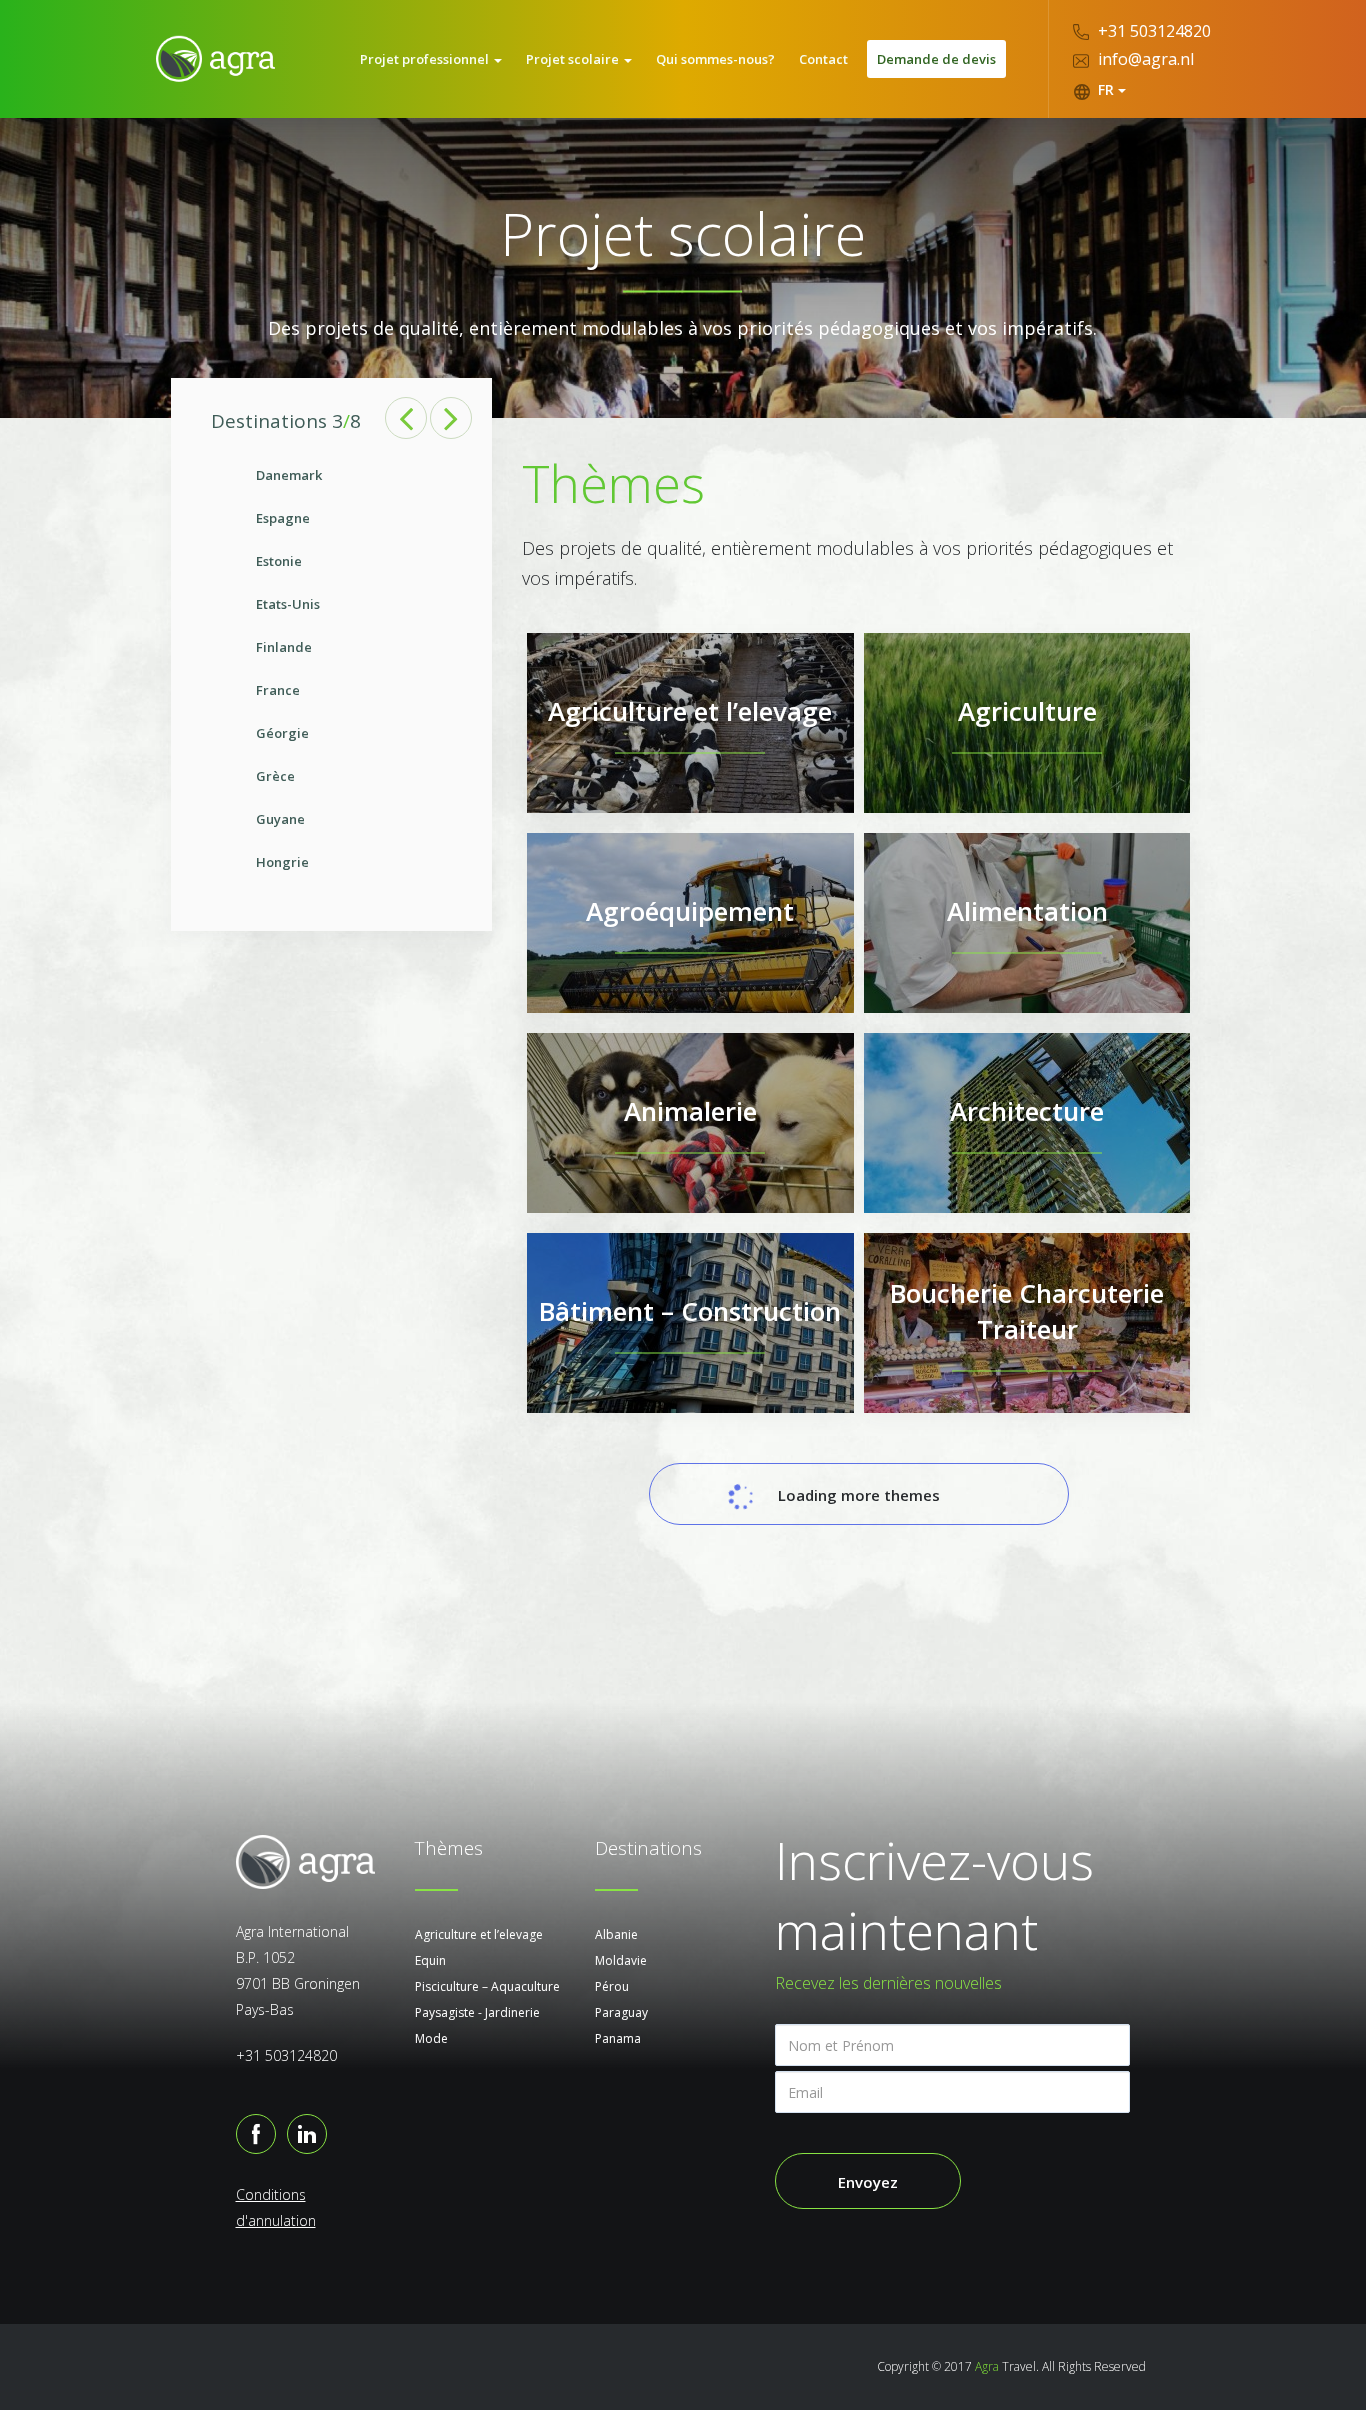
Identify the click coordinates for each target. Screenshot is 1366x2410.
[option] (332, 669)
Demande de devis (936, 59)
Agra (987, 2366)
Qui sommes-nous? (715, 59)
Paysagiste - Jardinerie (477, 2012)
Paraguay (621, 2012)
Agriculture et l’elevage (479, 1934)
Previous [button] (406, 418)
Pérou (612, 1986)
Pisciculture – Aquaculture (487, 1986)
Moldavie (621, 1960)
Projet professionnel (426, 59)
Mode (431, 2038)
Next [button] (451, 418)
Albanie (616, 1934)
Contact (823, 59)
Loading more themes (859, 1495)
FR (1106, 89)
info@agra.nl (1144, 59)
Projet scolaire (574, 59)
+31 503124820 (1152, 31)
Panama (618, 2038)
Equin (430, 1960)
